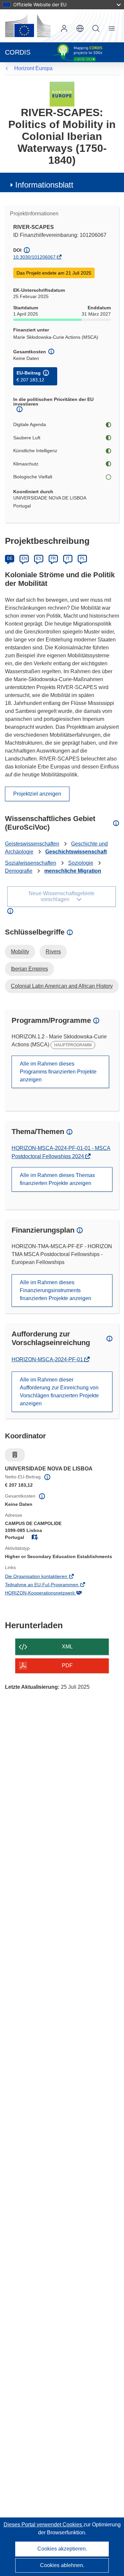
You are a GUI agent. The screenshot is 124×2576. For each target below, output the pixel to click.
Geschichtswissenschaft (76, 852)
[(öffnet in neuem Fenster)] (28, 26)
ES (39, 558)
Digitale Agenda (30, 424)
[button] (80, 28)
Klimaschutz (26, 464)
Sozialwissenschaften (31, 863)
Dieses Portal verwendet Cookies (43, 2525)
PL (83, 558)
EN (24, 558)
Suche (96, 28)
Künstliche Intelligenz (35, 451)
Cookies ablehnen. (62, 2565)
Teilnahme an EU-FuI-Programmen (51, 1585)
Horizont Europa (33, 68)
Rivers (53, 952)
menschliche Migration (73, 871)
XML (67, 1647)
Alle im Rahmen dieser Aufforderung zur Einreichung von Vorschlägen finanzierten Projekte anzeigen (59, 1392)
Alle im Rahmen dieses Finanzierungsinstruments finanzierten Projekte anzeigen (56, 1290)
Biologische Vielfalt (33, 477)
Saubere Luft (27, 438)
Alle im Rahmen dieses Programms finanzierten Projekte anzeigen (58, 1072)
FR (53, 558)
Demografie (19, 871)
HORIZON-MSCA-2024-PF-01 (48, 1359)
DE (10, 558)
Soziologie (81, 863)
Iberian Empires (29, 969)
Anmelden (64, 28)
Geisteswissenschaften (32, 844)
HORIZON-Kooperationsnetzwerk (49, 1594)
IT (68, 558)
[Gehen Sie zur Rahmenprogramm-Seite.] (62, 94)
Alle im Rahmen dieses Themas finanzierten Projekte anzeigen (57, 1179)
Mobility (20, 952)
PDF (67, 1665)
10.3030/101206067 (34, 257)
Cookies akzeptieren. (62, 2549)
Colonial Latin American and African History (62, 986)
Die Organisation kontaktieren (45, 1577)
